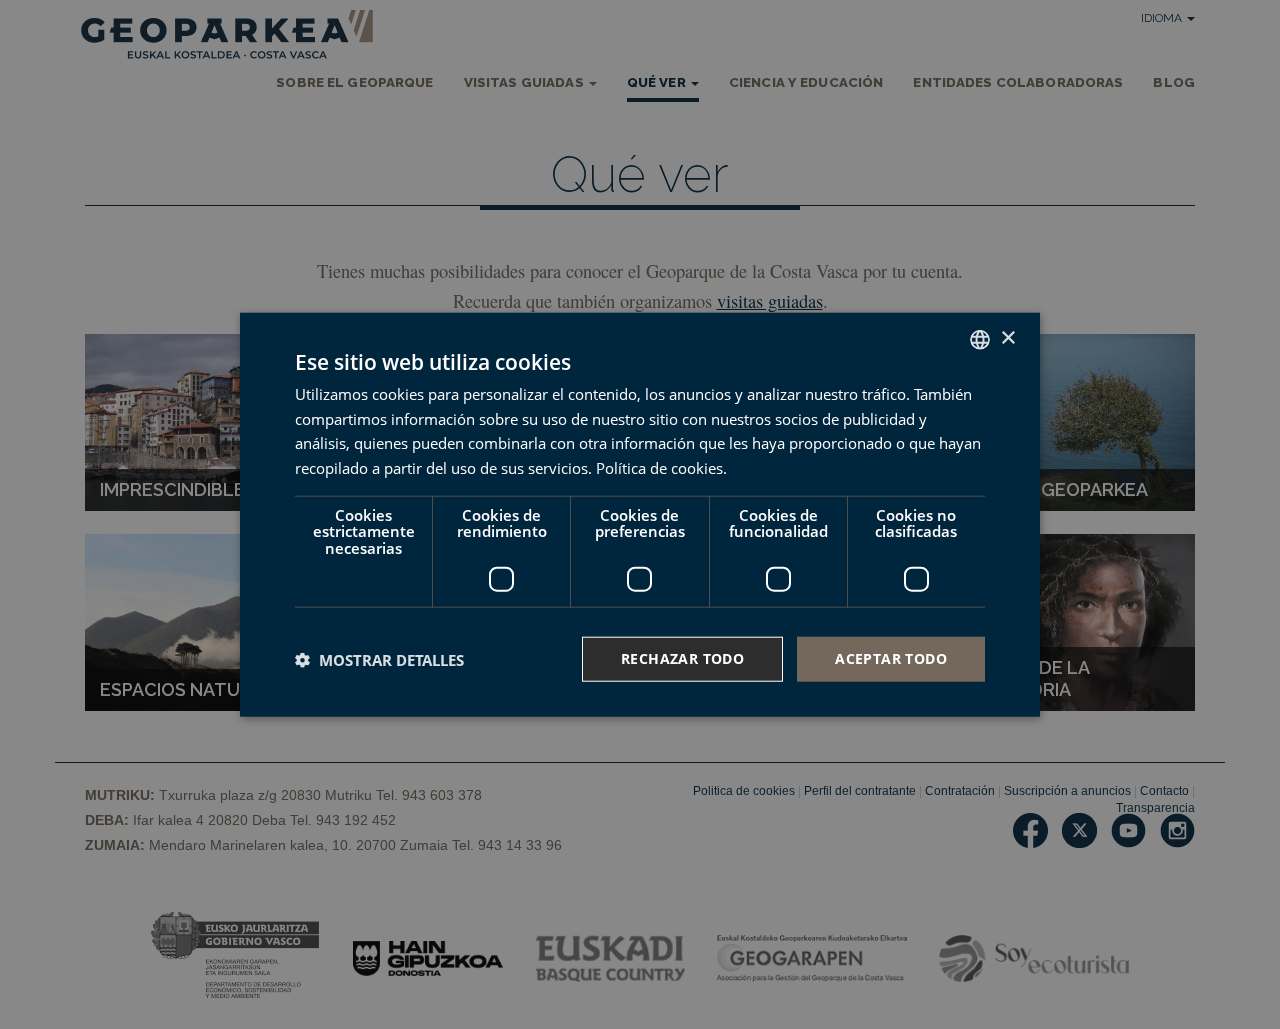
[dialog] (640, 514)
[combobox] (980, 339)
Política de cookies (659, 468)
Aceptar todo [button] (891, 658)
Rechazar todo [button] (682, 658)
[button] (379, 659)
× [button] (1007, 338)
